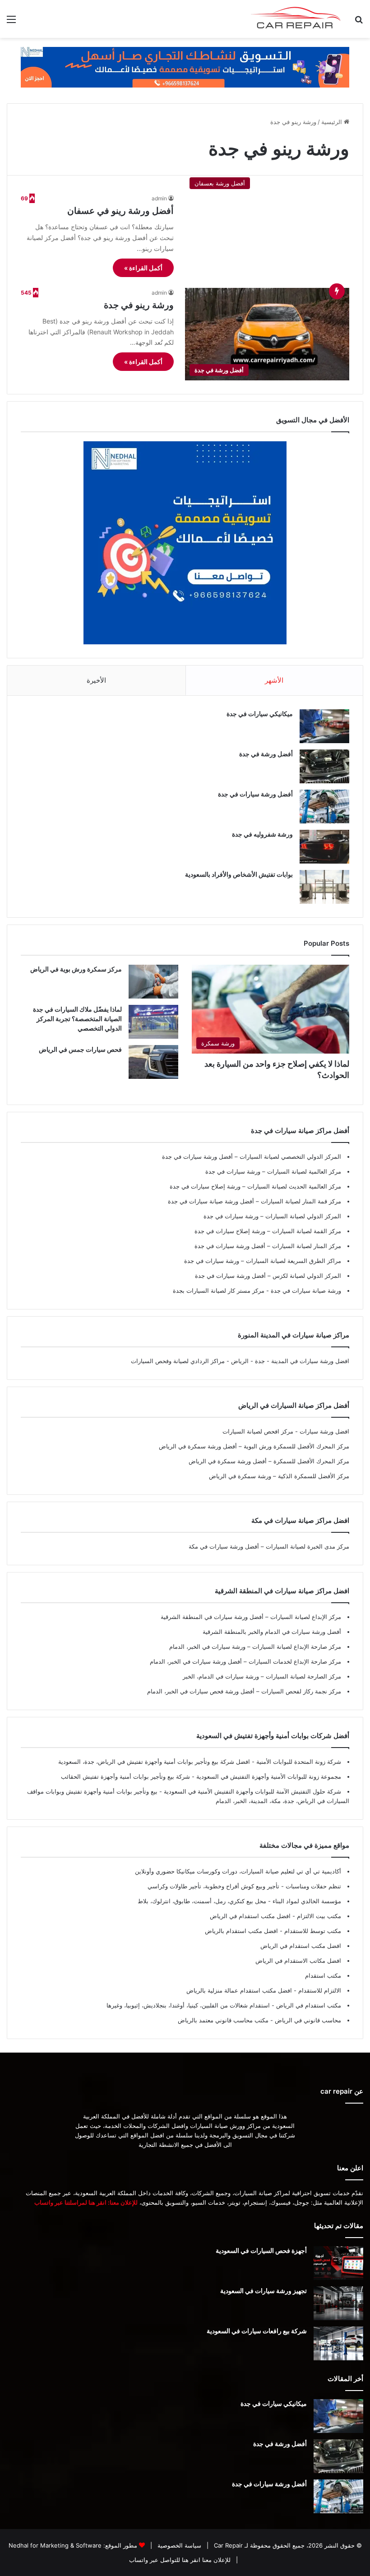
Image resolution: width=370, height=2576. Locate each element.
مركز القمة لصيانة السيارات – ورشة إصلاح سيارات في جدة (268, 1231)
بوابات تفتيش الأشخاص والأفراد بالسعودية (239, 874)
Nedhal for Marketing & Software (55, 2545)
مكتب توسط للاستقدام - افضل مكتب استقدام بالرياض (273, 1931)
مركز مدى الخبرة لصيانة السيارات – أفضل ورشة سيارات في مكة (269, 1546)
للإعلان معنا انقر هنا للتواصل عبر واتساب (180, 2560)
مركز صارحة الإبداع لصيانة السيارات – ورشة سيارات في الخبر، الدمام (255, 1646)
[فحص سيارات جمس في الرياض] (153, 1062)
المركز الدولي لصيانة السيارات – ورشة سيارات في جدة (272, 1216)
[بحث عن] (359, 22)
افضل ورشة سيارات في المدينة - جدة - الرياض (290, 1361)
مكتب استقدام (323, 1975)
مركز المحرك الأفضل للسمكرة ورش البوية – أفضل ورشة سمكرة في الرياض (254, 1446)
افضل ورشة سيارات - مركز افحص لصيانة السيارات (286, 1431)
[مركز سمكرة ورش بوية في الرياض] (153, 982)
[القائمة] (11, 22)
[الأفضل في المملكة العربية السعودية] (185, 67)
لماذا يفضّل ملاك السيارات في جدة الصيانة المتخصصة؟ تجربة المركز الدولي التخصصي (77, 1019)
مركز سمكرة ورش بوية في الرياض (76, 969)
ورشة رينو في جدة (139, 305)
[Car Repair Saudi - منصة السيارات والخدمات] (296, 19)
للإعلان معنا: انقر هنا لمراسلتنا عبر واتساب (86, 2202)
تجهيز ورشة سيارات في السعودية (264, 2291)
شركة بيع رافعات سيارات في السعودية (257, 2331)
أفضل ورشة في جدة (266, 754)
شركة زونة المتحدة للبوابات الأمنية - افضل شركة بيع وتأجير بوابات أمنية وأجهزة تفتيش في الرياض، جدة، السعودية (200, 1762)
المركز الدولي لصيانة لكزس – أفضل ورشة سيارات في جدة (268, 1276)
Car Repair (227, 2545)
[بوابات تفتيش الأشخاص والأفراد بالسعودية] (324, 887)
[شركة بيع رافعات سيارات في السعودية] (338, 2343)
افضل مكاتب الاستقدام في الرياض (298, 1961)
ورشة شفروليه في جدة (262, 834)
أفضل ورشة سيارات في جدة (255, 794)
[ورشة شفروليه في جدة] (324, 847)
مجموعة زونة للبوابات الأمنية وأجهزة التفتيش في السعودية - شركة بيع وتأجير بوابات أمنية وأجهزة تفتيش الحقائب (201, 1776)
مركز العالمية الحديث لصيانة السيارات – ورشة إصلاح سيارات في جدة (255, 1186)
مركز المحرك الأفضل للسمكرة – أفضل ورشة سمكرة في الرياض (269, 1461)
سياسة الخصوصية (178, 2545)
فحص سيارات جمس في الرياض (80, 1049)
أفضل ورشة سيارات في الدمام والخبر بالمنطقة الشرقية (272, 1632)
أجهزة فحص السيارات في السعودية (261, 2250)
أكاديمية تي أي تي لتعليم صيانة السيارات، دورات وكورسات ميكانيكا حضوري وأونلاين (238, 1871)
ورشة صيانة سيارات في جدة (305, 1290)
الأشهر (274, 680)
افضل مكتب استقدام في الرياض (301, 1946)
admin (159, 198)
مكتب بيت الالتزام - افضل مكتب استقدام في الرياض (275, 1916)
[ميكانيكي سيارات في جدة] (324, 726)
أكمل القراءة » (143, 268)
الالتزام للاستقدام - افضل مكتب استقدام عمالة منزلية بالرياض (264, 1990)
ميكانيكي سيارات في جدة (260, 714)
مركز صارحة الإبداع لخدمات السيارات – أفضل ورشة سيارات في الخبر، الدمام (245, 1661)
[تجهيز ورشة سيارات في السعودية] (338, 2303)
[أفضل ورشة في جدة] (324, 766)
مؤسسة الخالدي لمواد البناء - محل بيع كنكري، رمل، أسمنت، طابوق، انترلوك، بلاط (239, 1901)
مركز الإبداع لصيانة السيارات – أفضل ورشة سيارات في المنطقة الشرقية (251, 1617)
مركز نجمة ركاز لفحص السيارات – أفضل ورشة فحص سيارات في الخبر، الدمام (244, 1691)
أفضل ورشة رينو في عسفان (120, 211)
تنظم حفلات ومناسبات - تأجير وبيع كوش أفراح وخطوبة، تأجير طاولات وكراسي (244, 1886)
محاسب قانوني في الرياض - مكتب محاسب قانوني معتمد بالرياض (259, 2020)
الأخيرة (96, 680)
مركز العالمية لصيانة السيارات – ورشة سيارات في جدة (273, 1171)
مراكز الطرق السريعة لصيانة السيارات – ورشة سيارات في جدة (263, 1261)
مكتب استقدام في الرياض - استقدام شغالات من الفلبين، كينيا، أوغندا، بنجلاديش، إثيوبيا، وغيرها (224, 2005)
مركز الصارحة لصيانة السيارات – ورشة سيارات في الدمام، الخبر (262, 1676)
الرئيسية (333, 122)
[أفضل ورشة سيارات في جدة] (324, 807)
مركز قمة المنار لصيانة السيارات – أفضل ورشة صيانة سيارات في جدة (254, 1201)
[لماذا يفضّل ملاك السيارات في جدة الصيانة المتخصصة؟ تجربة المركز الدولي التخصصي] (153, 1022)
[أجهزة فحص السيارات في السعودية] (338, 2263)
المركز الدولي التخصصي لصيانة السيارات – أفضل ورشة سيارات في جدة (252, 1156)
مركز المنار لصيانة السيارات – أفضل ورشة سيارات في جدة (268, 1246)
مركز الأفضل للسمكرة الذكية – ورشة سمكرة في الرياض (279, 1476)
